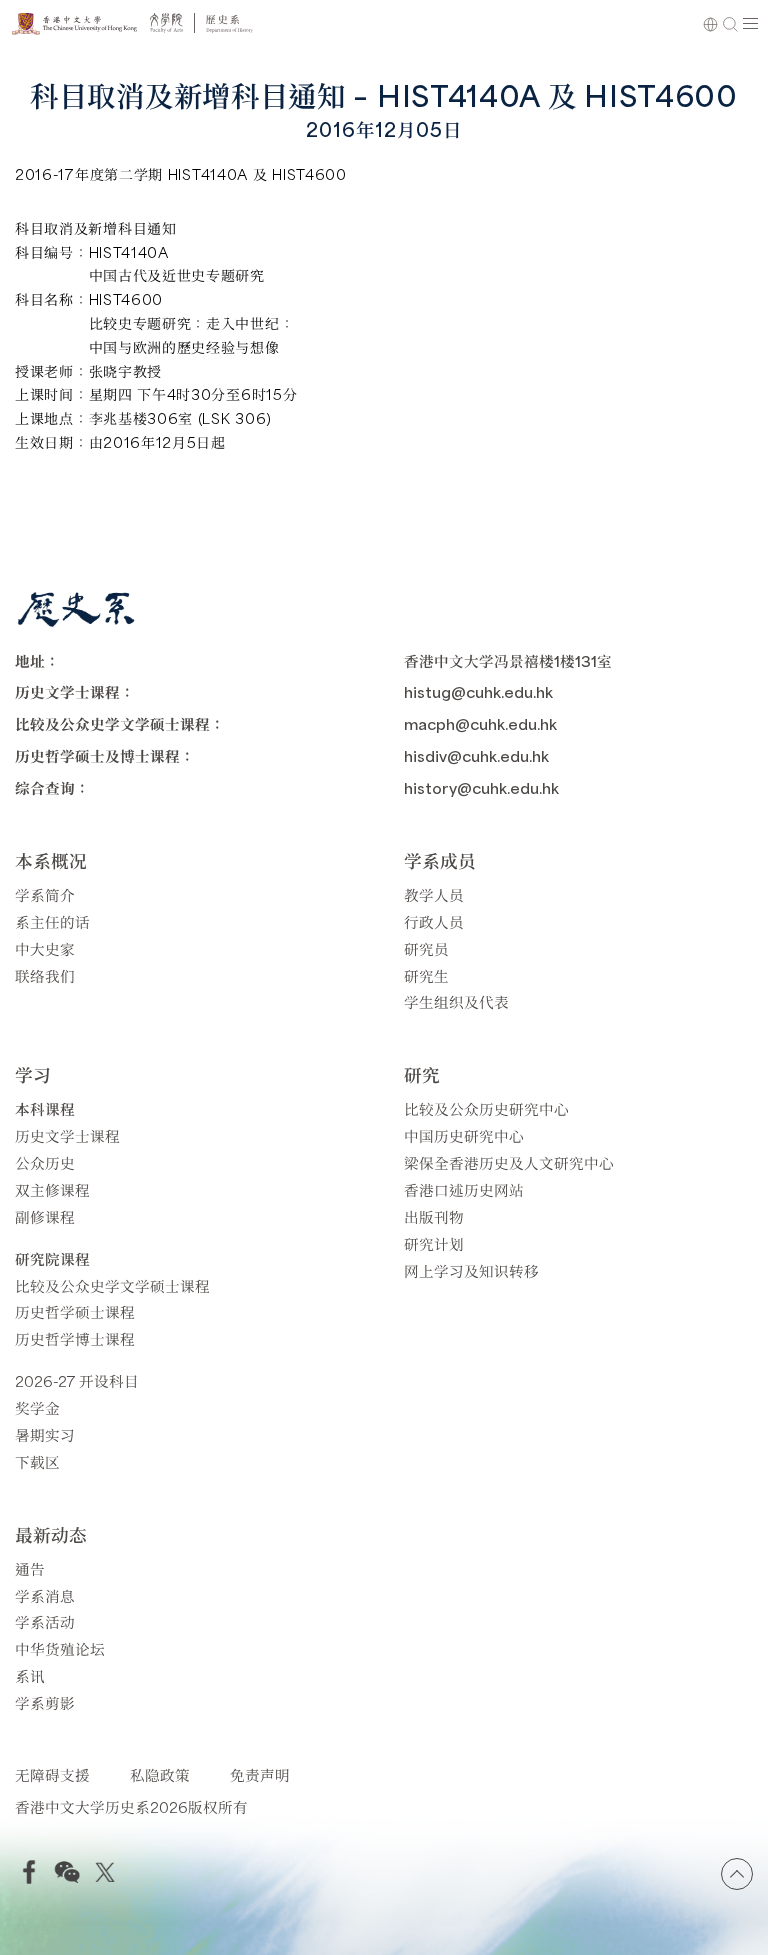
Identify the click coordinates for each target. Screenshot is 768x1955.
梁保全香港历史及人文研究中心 (509, 1162)
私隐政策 (160, 1774)
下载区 (37, 1461)
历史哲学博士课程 (75, 1338)
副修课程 (45, 1216)
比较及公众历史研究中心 (486, 1108)
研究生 (426, 975)
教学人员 (434, 894)
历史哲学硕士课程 (75, 1311)
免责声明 (260, 1774)
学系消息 (45, 1595)
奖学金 (37, 1407)
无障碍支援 (52, 1774)
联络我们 (45, 975)
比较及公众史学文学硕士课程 (112, 1285)
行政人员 (434, 921)
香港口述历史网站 (464, 1189)
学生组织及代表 (456, 1001)
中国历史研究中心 (464, 1135)
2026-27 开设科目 (77, 1380)
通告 (30, 1568)
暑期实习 (45, 1434)
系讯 (30, 1675)
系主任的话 (52, 921)
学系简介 (45, 894)
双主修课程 (52, 1189)
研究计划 (434, 1243)
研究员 (426, 948)
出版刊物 (434, 1216)
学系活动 (45, 1621)
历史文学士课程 (67, 1135)
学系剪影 (45, 1702)
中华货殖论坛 (60, 1648)
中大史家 (45, 948)
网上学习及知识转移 (471, 1270)
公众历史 (45, 1162)
